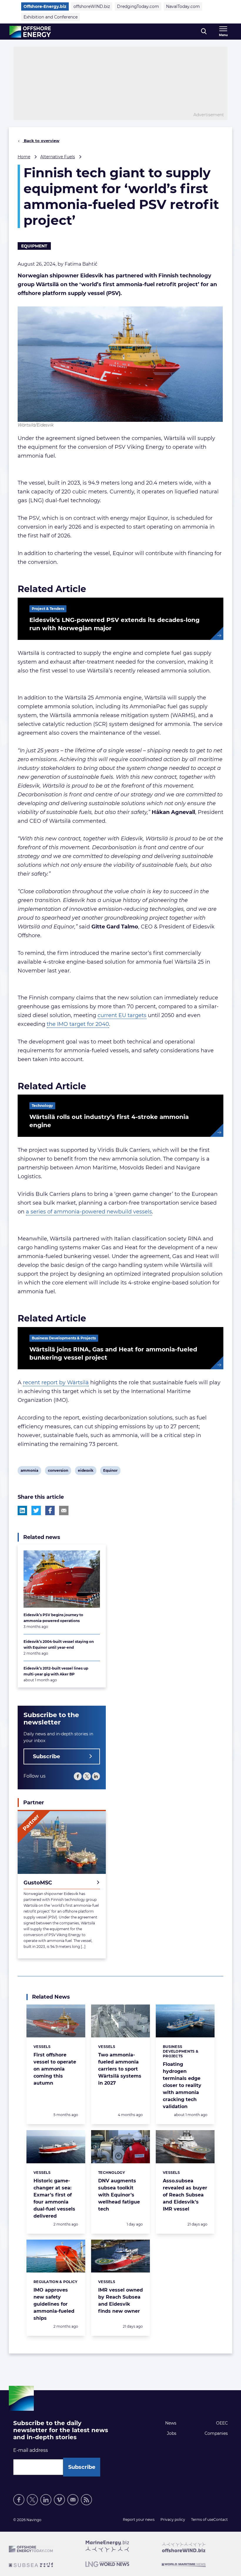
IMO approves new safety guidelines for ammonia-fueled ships (54, 2304)
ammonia (29, 1471)
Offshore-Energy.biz (45, 6)
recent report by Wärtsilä (56, 1383)
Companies (216, 2433)
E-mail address (31, 2450)
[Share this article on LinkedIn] (22, 1510)
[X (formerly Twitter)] (87, 1776)
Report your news (139, 2519)
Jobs (172, 2433)
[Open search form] (204, 32)
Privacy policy (173, 2519)
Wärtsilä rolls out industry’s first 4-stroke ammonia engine (109, 1121)
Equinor (110, 1471)
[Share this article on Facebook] (50, 1510)
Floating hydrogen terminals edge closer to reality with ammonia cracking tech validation (182, 2085)
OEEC (222, 2423)
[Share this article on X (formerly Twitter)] (36, 1510)
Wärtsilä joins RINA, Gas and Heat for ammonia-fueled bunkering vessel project (113, 1353)
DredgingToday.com (138, 6)
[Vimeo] (59, 2500)
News (171, 2423)
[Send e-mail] (73, 2500)
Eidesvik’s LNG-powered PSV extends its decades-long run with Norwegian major (114, 624)
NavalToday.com (183, 6)
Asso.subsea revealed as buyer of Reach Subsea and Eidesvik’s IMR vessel (185, 2195)
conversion (58, 1471)
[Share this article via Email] (64, 1510)
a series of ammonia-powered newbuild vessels (89, 1212)
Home (24, 157)
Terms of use (202, 2519)
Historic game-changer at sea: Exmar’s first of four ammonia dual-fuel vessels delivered (54, 2198)
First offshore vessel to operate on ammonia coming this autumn (55, 2069)
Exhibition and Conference (51, 17)
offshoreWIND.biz (92, 6)
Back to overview (41, 141)
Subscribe (46, 1756)
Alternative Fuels (58, 157)
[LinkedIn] (96, 1776)
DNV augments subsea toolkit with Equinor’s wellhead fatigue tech (119, 2195)
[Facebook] (78, 1776)
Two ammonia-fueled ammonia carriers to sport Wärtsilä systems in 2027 (120, 2069)
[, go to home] (30, 32)
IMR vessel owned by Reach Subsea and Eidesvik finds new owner (120, 2301)
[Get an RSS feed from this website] (86, 2500)
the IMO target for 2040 (78, 1024)
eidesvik (86, 1471)
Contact (221, 2519)
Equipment (34, 246)
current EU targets (122, 1015)
